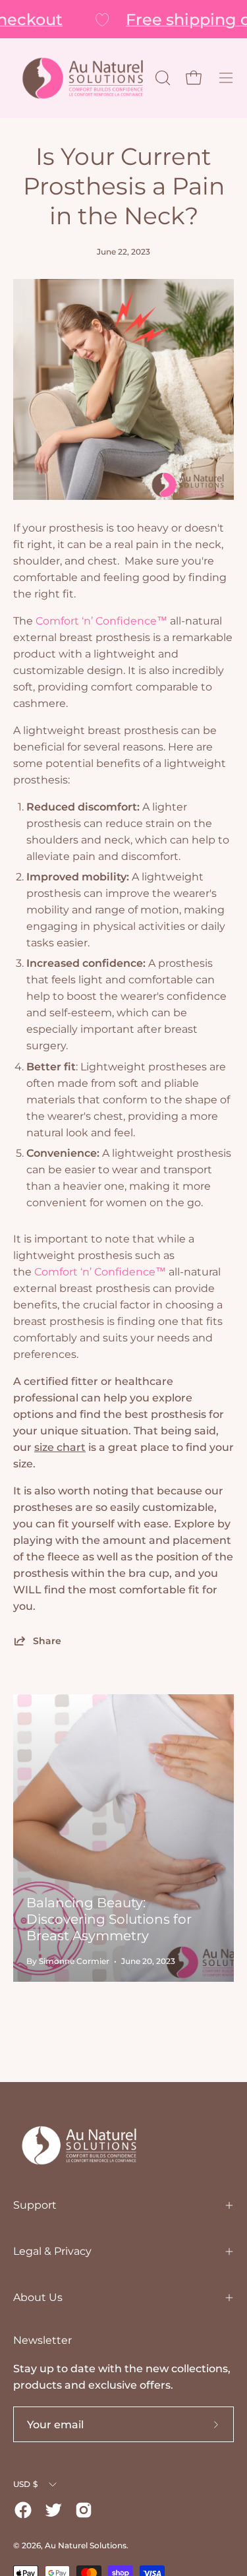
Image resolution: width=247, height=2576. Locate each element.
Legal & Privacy (52, 2251)
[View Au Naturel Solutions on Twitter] (53, 2510)
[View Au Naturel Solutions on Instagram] (84, 2510)
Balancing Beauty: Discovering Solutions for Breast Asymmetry (109, 1919)
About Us (38, 2297)
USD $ (25, 2484)
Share (47, 1641)
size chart (60, 1447)
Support (35, 2205)
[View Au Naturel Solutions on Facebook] (23, 2510)
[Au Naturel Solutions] (83, 78)
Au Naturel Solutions (86, 2545)
